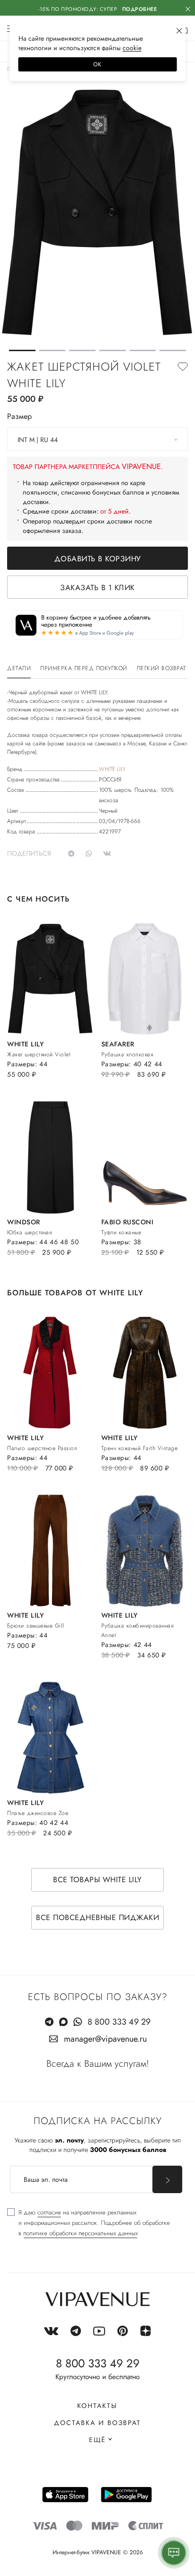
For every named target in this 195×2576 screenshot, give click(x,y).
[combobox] (97, 439)
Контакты (97, 2406)
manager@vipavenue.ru (105, 2039)
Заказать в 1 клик (97, 588)
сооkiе (132, 48)
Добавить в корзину (98, 559)
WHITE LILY (112, 769)
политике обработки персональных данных (80, 2233)
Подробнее (140, 9)
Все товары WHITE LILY (97, 1880)
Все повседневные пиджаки (97, 1917)
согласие (49, 2212)
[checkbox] (89, 2223)
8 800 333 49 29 (119, 2022)
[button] (22, 350)
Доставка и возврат (97, 2423)
